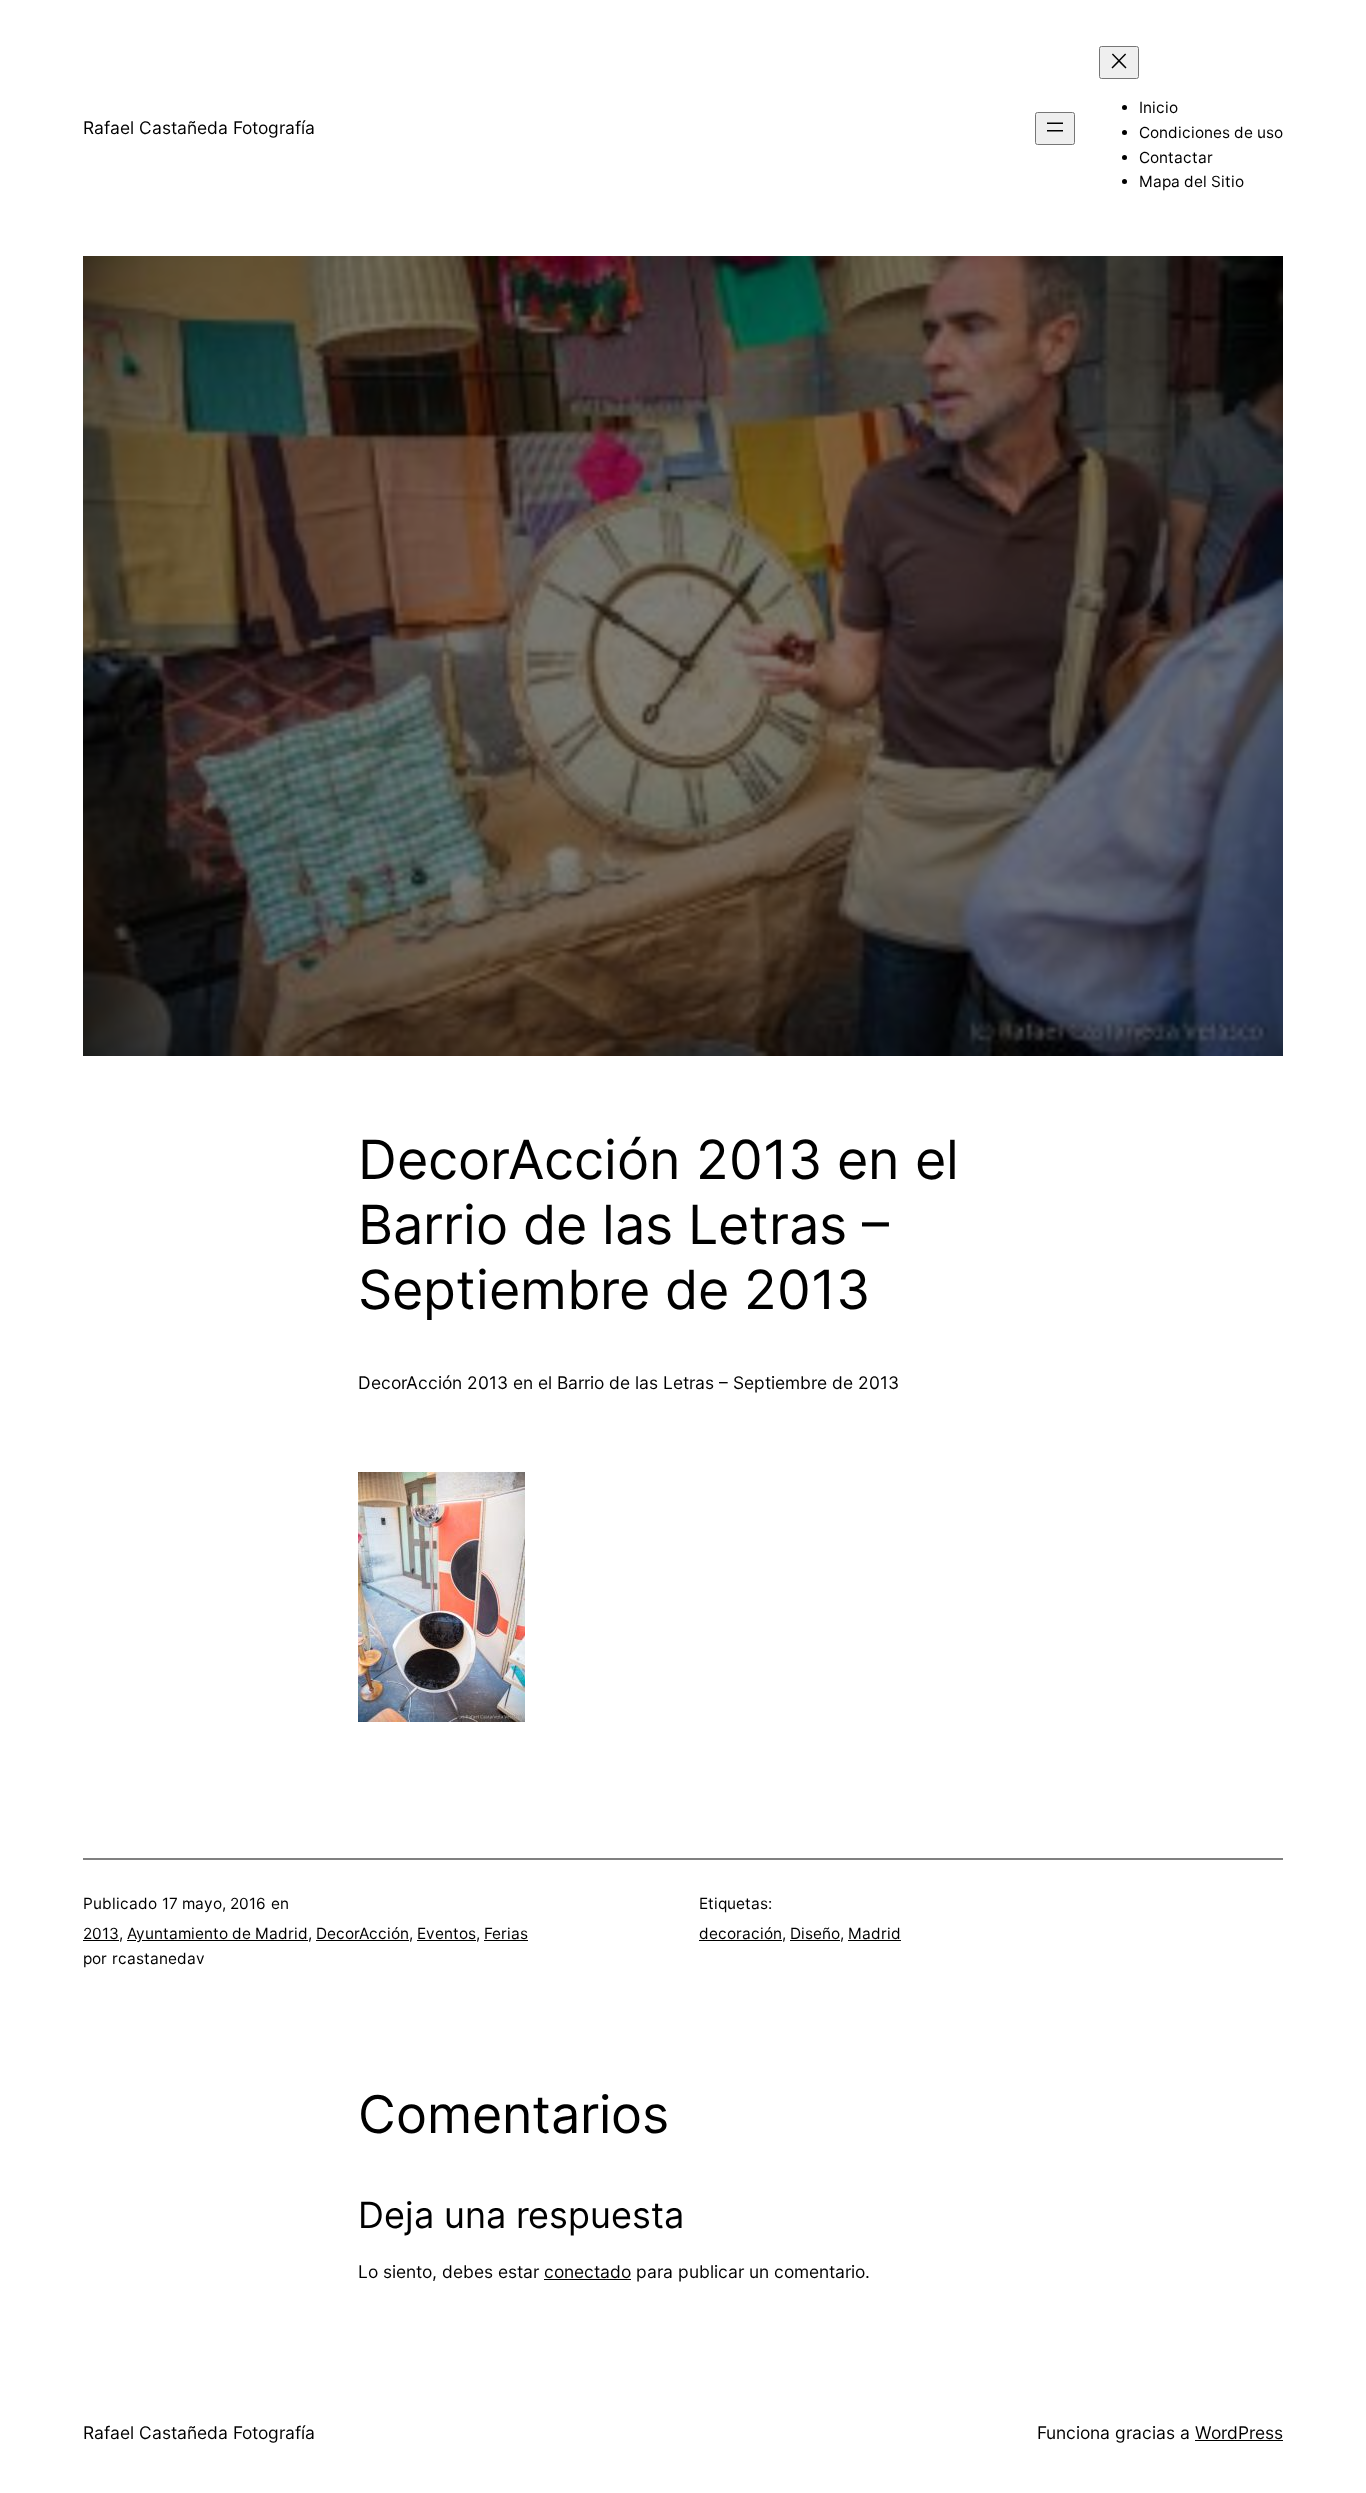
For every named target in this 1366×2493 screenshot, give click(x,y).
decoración (740, 1933)
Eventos (446, 1933)
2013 (101, 1933)
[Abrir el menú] (1055, 128)
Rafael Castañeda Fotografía (199, 127)
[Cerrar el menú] (1119, 62)
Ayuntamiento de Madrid (217, 1933)
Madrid (874, 1933)
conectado (587, 2271)
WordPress (1239, 2432)
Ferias (506, 1933)
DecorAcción (362, 1933)
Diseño (815, 1933)
